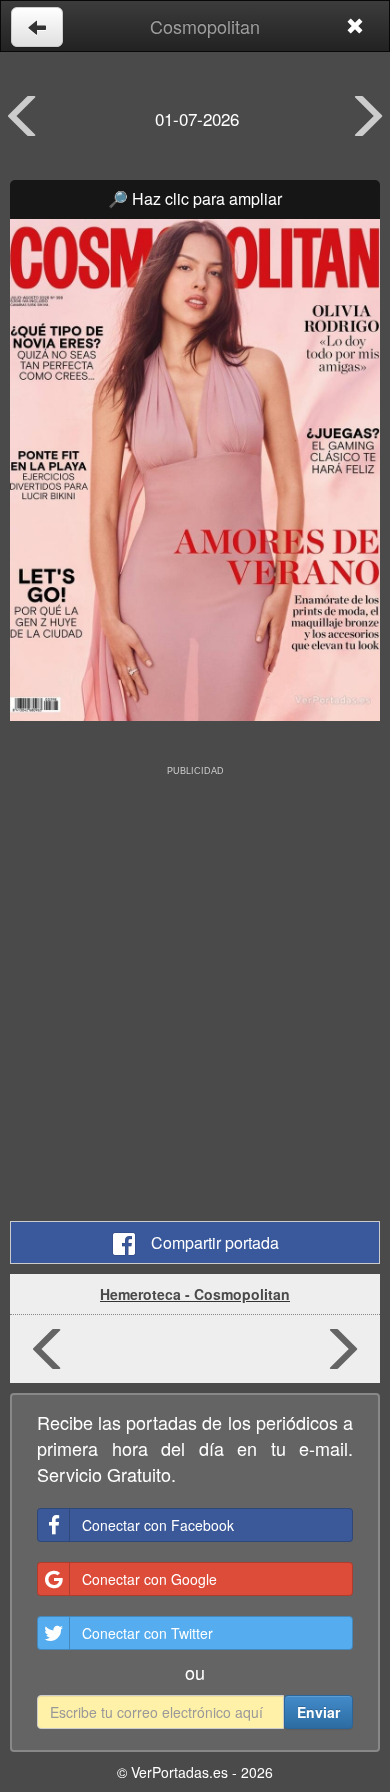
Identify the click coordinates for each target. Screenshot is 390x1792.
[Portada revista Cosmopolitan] (195, 470)
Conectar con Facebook (158, 1525)
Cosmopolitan (205, 26)
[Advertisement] (195, 976)
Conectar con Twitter (147, 1633)
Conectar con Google (149, 1579)
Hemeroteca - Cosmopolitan (195, 1294)
